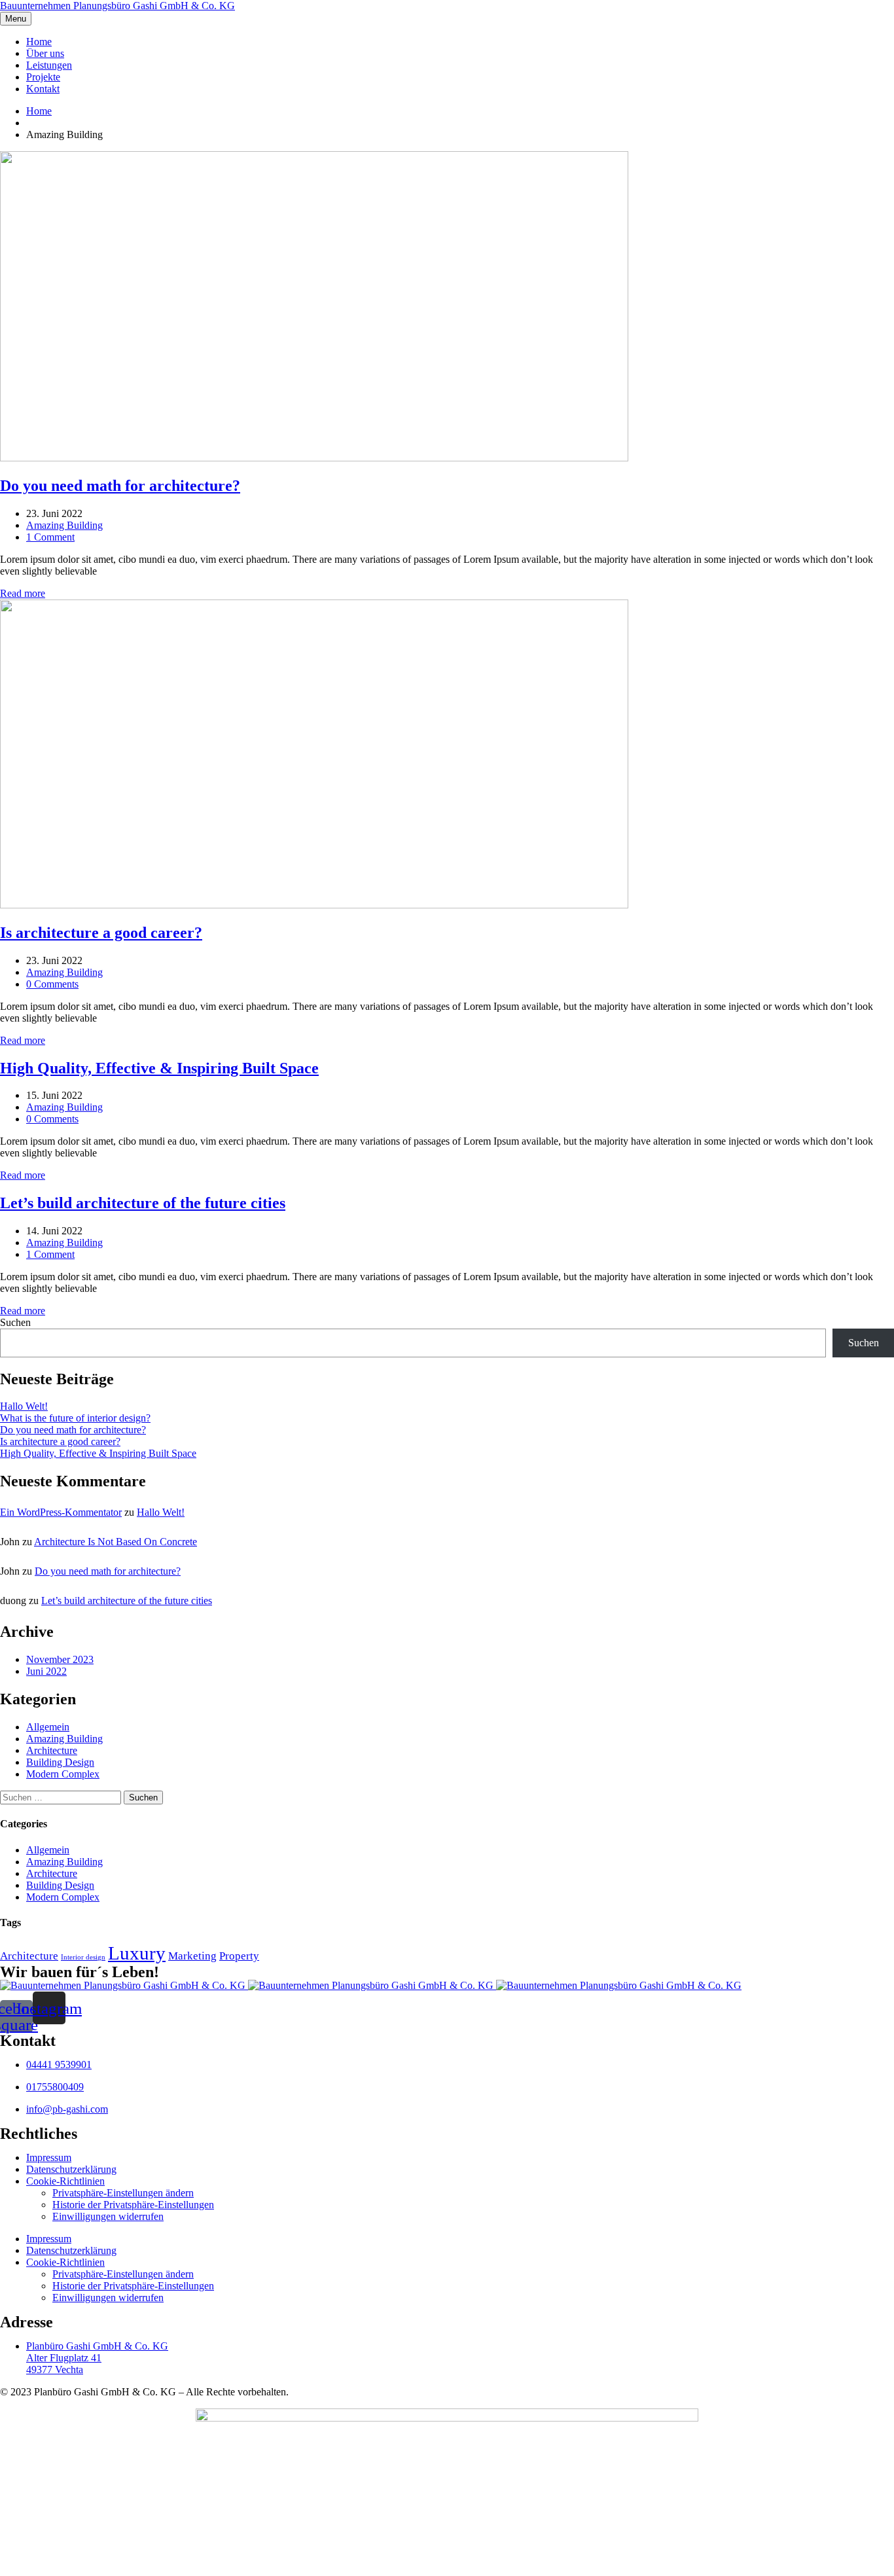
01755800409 (55, 2087)
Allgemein (48, 1727)
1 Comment (50, 537)
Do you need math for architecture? (73, 1430)
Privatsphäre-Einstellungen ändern (123, 2193)
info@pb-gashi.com (67, 2109)
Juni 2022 (46, 1671)
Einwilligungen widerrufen (108, 2216)
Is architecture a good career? (60, 1441)
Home (39, 42)
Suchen (15, 1322)
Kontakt (43, 89)
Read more (23, 593)
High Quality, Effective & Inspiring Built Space (98, 1453)
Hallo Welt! (24, 1406)
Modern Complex (63, 1774)
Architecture (52, 1750)
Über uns (45, 53)
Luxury (137, 1953)
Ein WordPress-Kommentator (61, 1512)
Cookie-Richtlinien (65, 2181)
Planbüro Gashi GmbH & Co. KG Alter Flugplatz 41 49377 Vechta (97, 2358)
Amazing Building (64, 525)
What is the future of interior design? (75, 1418)
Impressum (49, 2157)
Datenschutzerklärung (71, 2169)
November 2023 (60, 1659)
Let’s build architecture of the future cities (127, 1601)
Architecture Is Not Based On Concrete (116, 1542)
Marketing (192, 1956)
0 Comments (52, 984)
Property (239, 1956)
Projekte (43, 77)
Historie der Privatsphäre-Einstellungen (133, 2205)
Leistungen (49, 65)
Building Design (60, 1762)
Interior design (83, 1957)
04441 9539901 (59, 2065)
